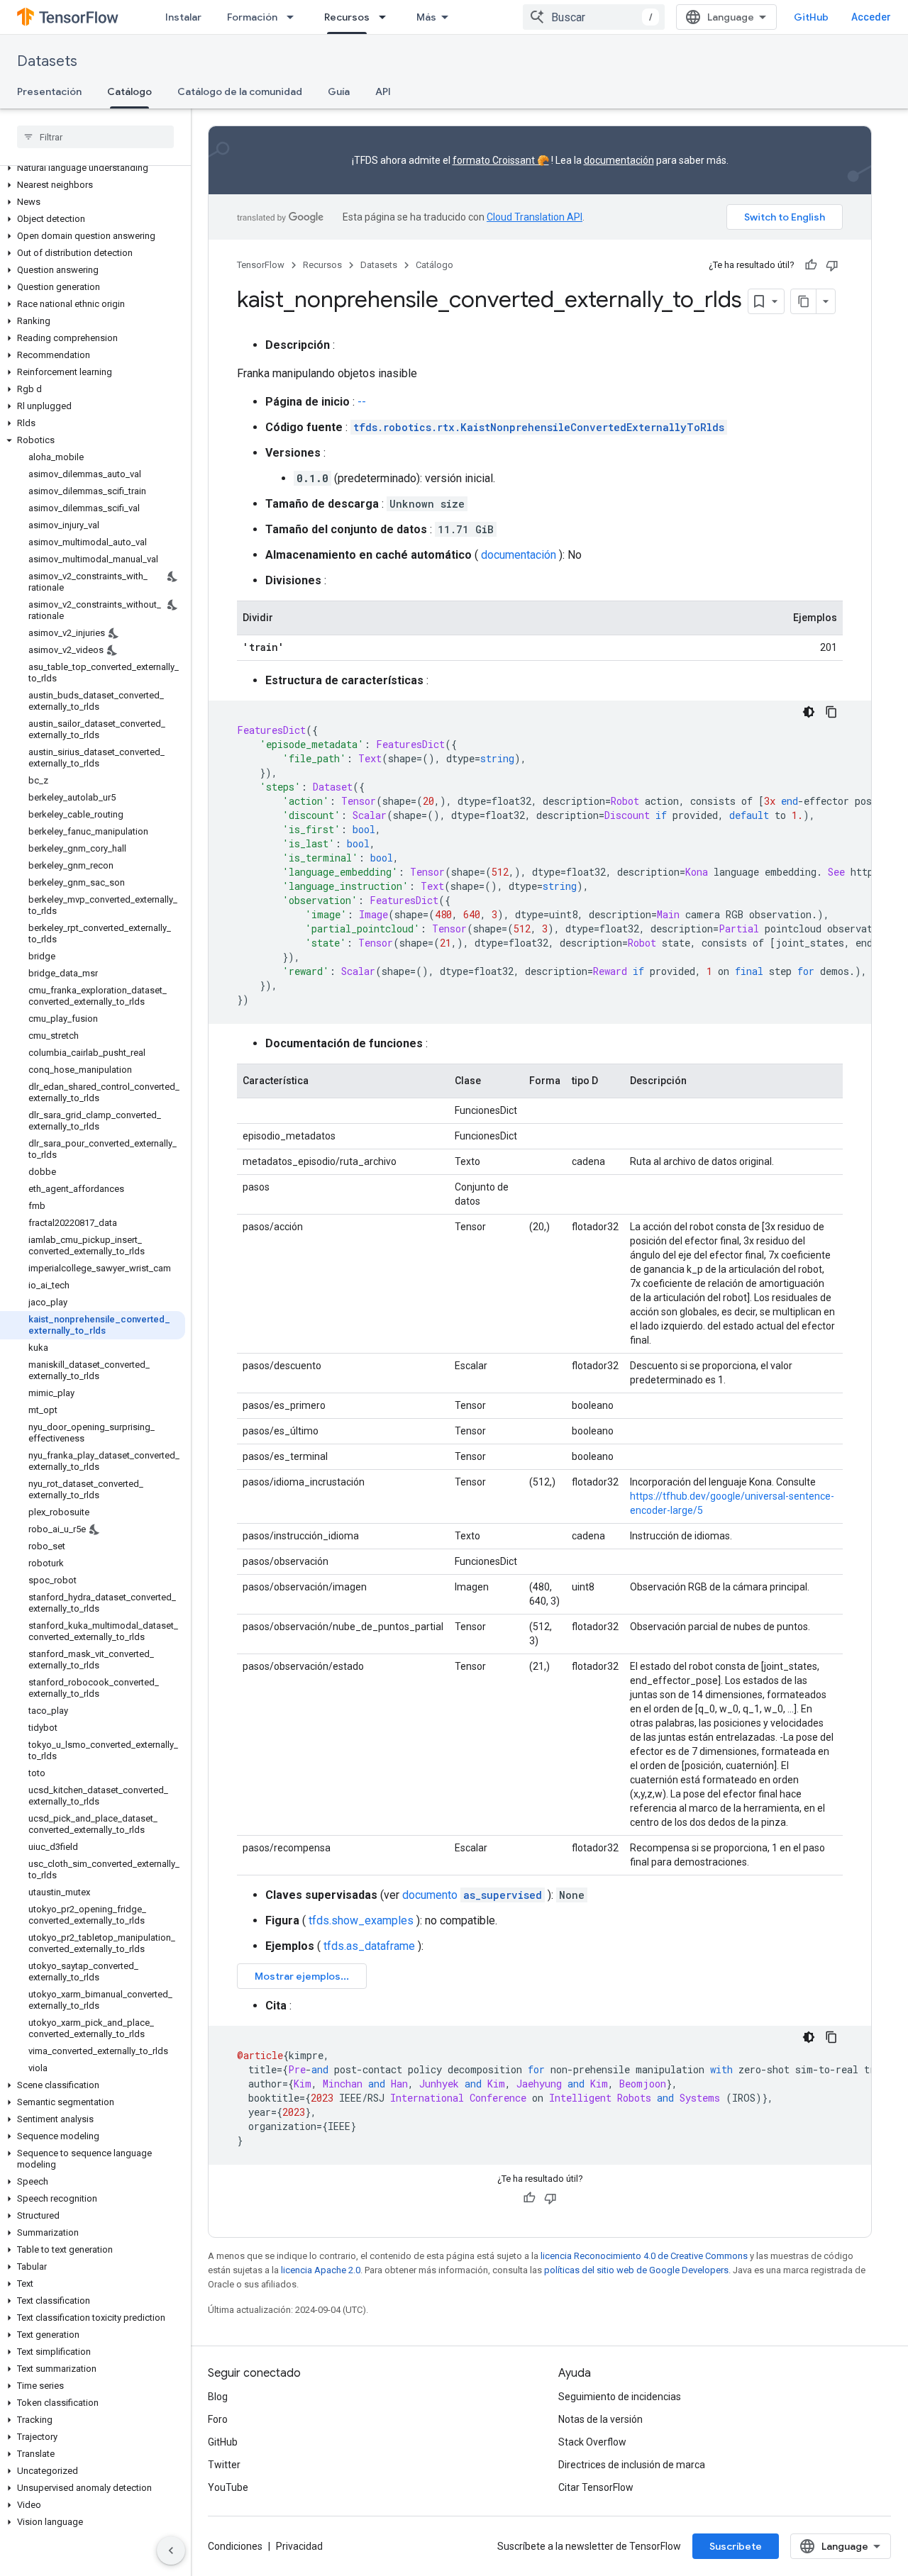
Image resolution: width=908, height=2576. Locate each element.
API (383, 91)
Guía (339, 91)
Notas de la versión (600, 2419)
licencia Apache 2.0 (321, 2270)
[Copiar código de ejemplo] (831, 712)
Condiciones (235, 2546)
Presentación (49, 91)
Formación (252, 17)
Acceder (871, 17)
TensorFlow (261, 265)
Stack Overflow (592, 2442)
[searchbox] (95, 137)
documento (472, 1895)
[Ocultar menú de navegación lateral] (171, 2550)
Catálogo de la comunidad (240, 91)
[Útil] (811, 265)
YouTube (228, 2487)
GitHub (811, 17)
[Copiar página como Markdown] (804, 301)
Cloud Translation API (535, 217)
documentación (619, 160)
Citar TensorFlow (596, 2487)
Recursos (347, 17)
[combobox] (594, 17)
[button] (93, 168)
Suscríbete (736, 2546)
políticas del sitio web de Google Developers (636, 2270)
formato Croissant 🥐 (501, 160)
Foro (218, 2419)
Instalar (183, 17)
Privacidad (299, 2546)
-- (362, 402)
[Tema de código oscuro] (809, 712)
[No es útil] (832, 265)
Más (426, 17)
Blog (218, 2397)
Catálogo (129, 91)
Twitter (224, 2465)
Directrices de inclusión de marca (632, 2465)
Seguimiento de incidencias (620, 2397)
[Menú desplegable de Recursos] (387, 17)
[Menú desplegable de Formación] (294, 17)
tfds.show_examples (361, 1920)
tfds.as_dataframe (369, 1946)
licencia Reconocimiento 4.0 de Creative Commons (644, 2256)
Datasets (47, 61)
